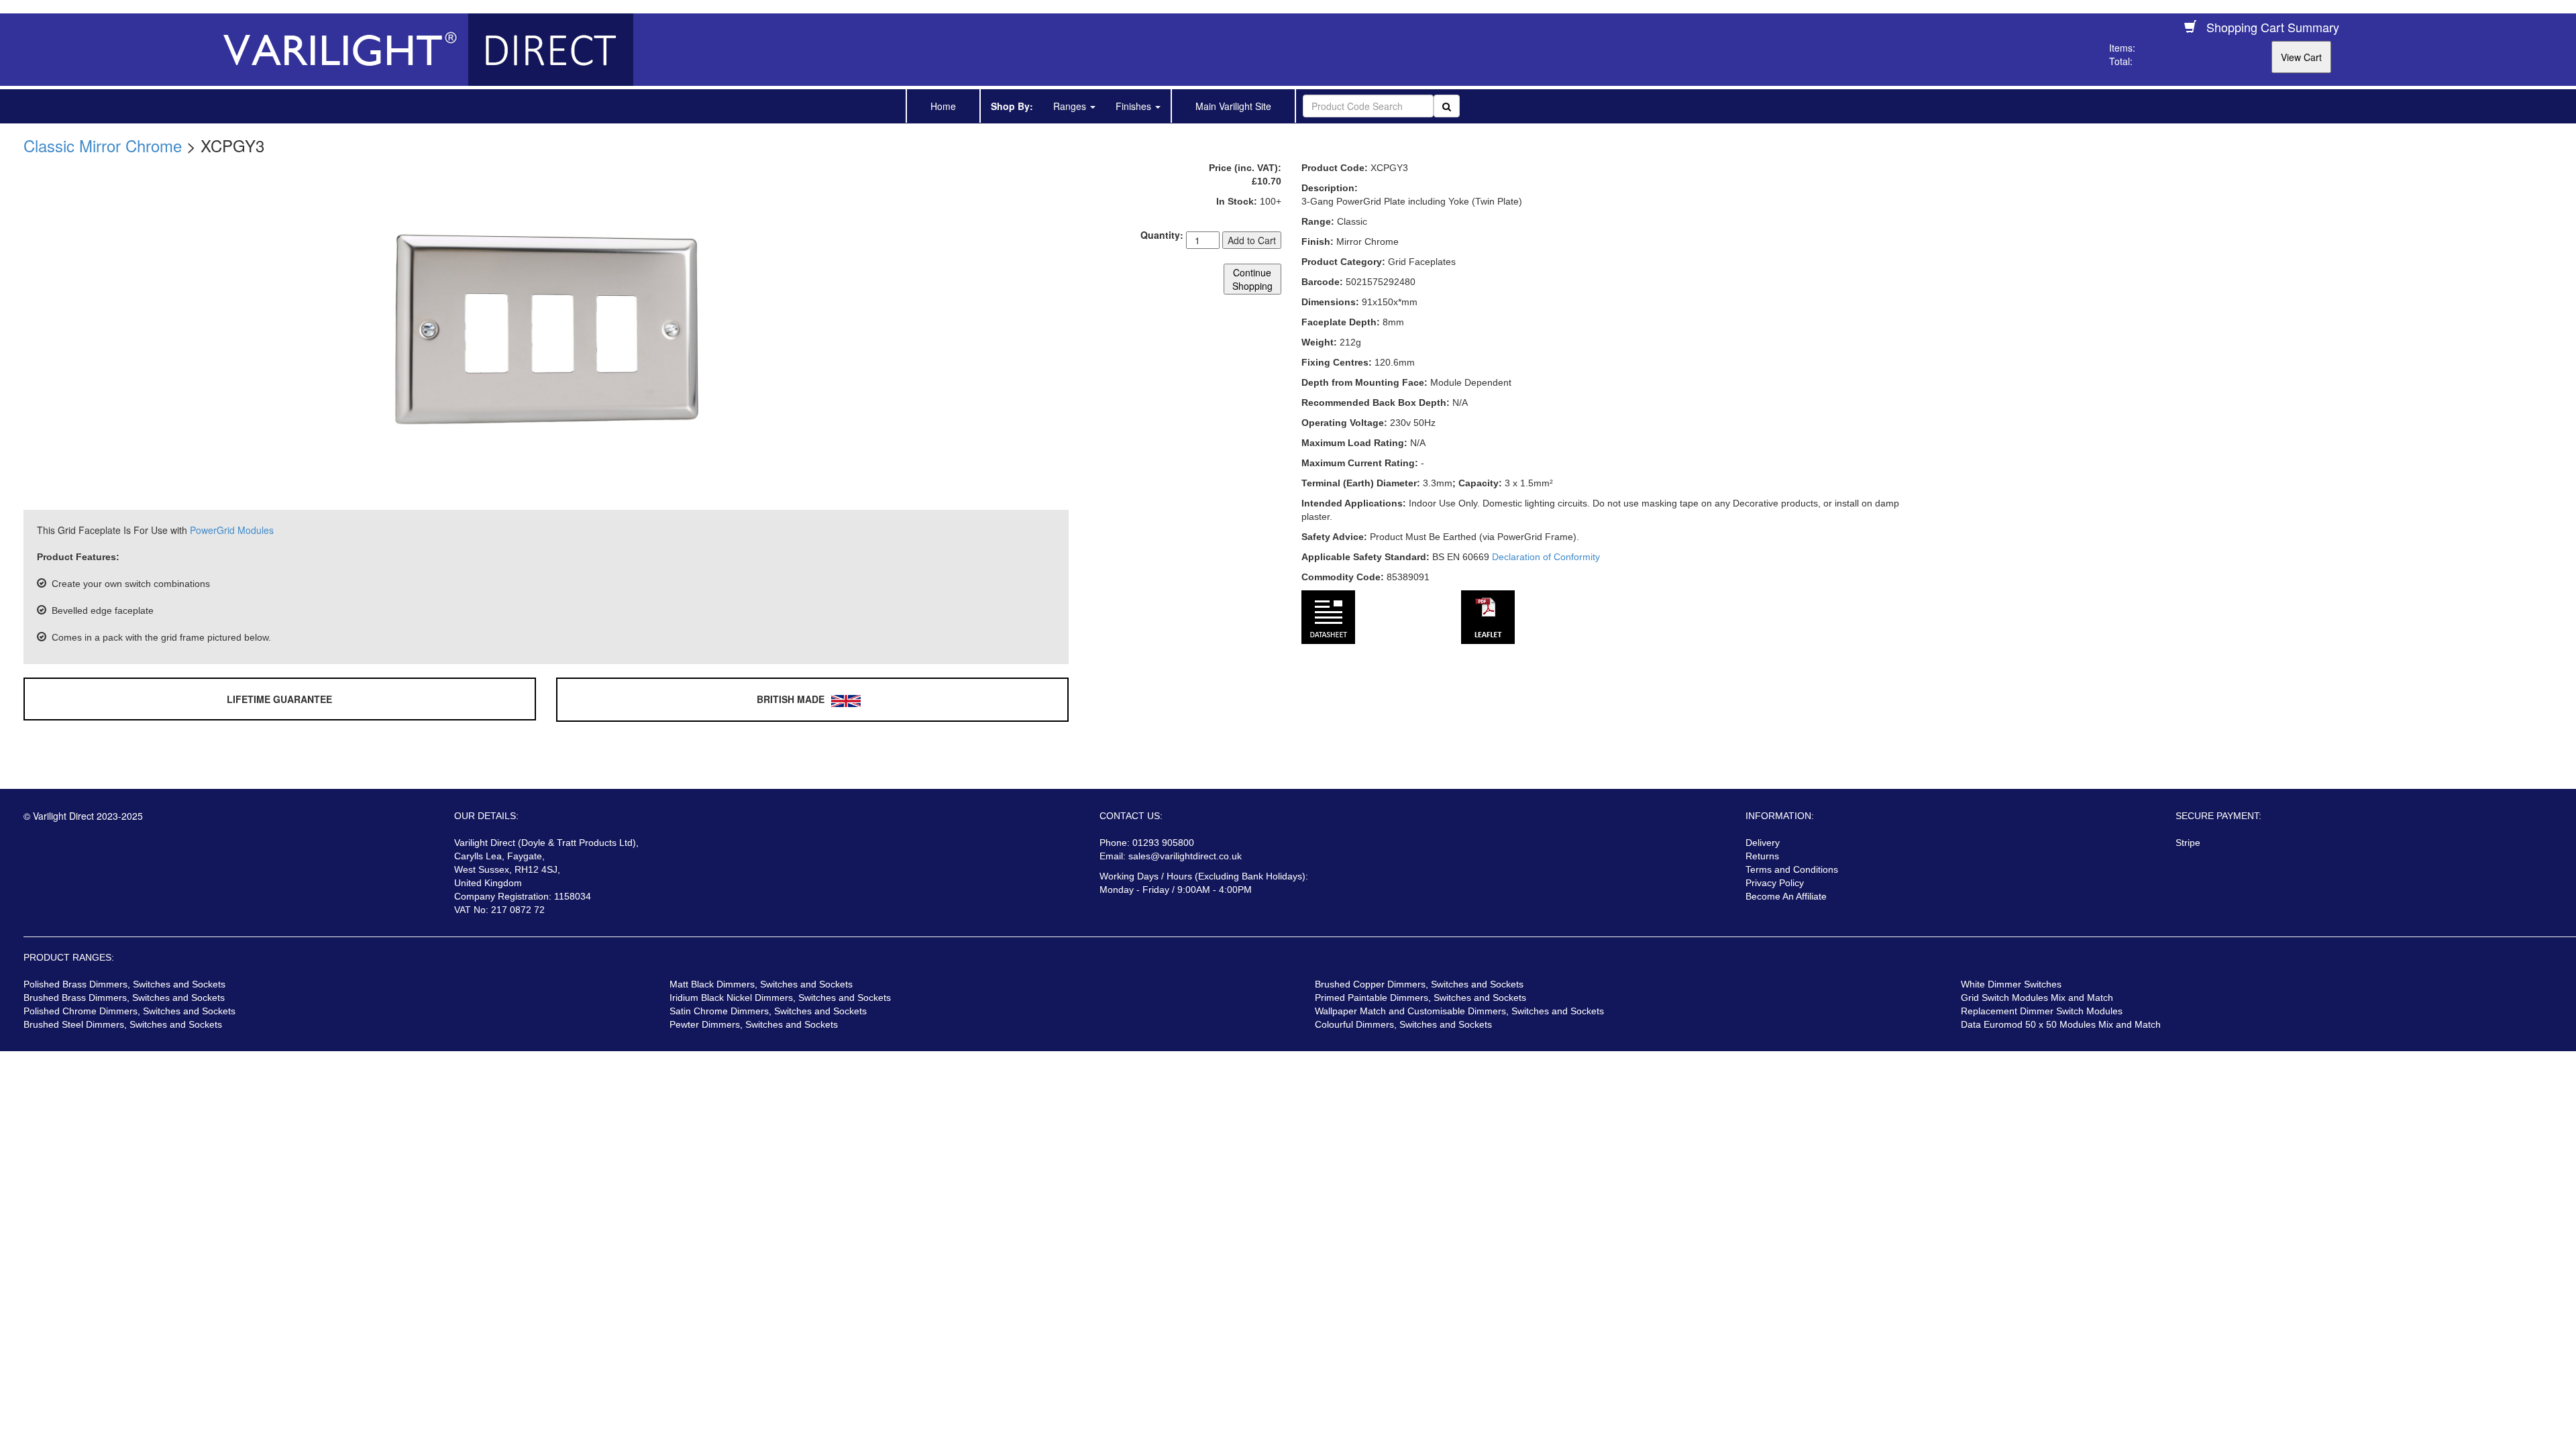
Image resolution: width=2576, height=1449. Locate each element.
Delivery (1763, 843)
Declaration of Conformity (1546, 557)
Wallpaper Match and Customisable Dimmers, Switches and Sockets (1459, 1011)
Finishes (1135, 106)
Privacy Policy (1775, 883)
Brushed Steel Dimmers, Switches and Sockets (123, 1024)
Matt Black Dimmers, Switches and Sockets (761, 984)
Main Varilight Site (1233, 106)
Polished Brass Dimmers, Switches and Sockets (124, 984)
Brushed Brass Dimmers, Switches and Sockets (124, 998)
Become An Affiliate (1786, 896)
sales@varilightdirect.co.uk (1185, 856)
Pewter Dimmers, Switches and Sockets (754, 1024)
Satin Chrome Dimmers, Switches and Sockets (768, 1011)
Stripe (2188, 843)
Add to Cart (1252, 240)
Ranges (1071, 106)
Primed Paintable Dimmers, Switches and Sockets (1420, 998)
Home (943, 106)
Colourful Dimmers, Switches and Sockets (1403, 1024)
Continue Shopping (1252, 279)
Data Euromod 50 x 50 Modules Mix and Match (2061, 1024)
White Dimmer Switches (2011, 984)
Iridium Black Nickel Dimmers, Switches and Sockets (780, 998)
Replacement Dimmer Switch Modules (2042, 1011)
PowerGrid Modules (232, 530)
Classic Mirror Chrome (103, 145)
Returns (1762, 856)
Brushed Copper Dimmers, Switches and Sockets (1419, 984)
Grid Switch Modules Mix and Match (2037, 998)
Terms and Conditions (1792, 869)
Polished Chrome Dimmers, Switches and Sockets (129, 1011)
